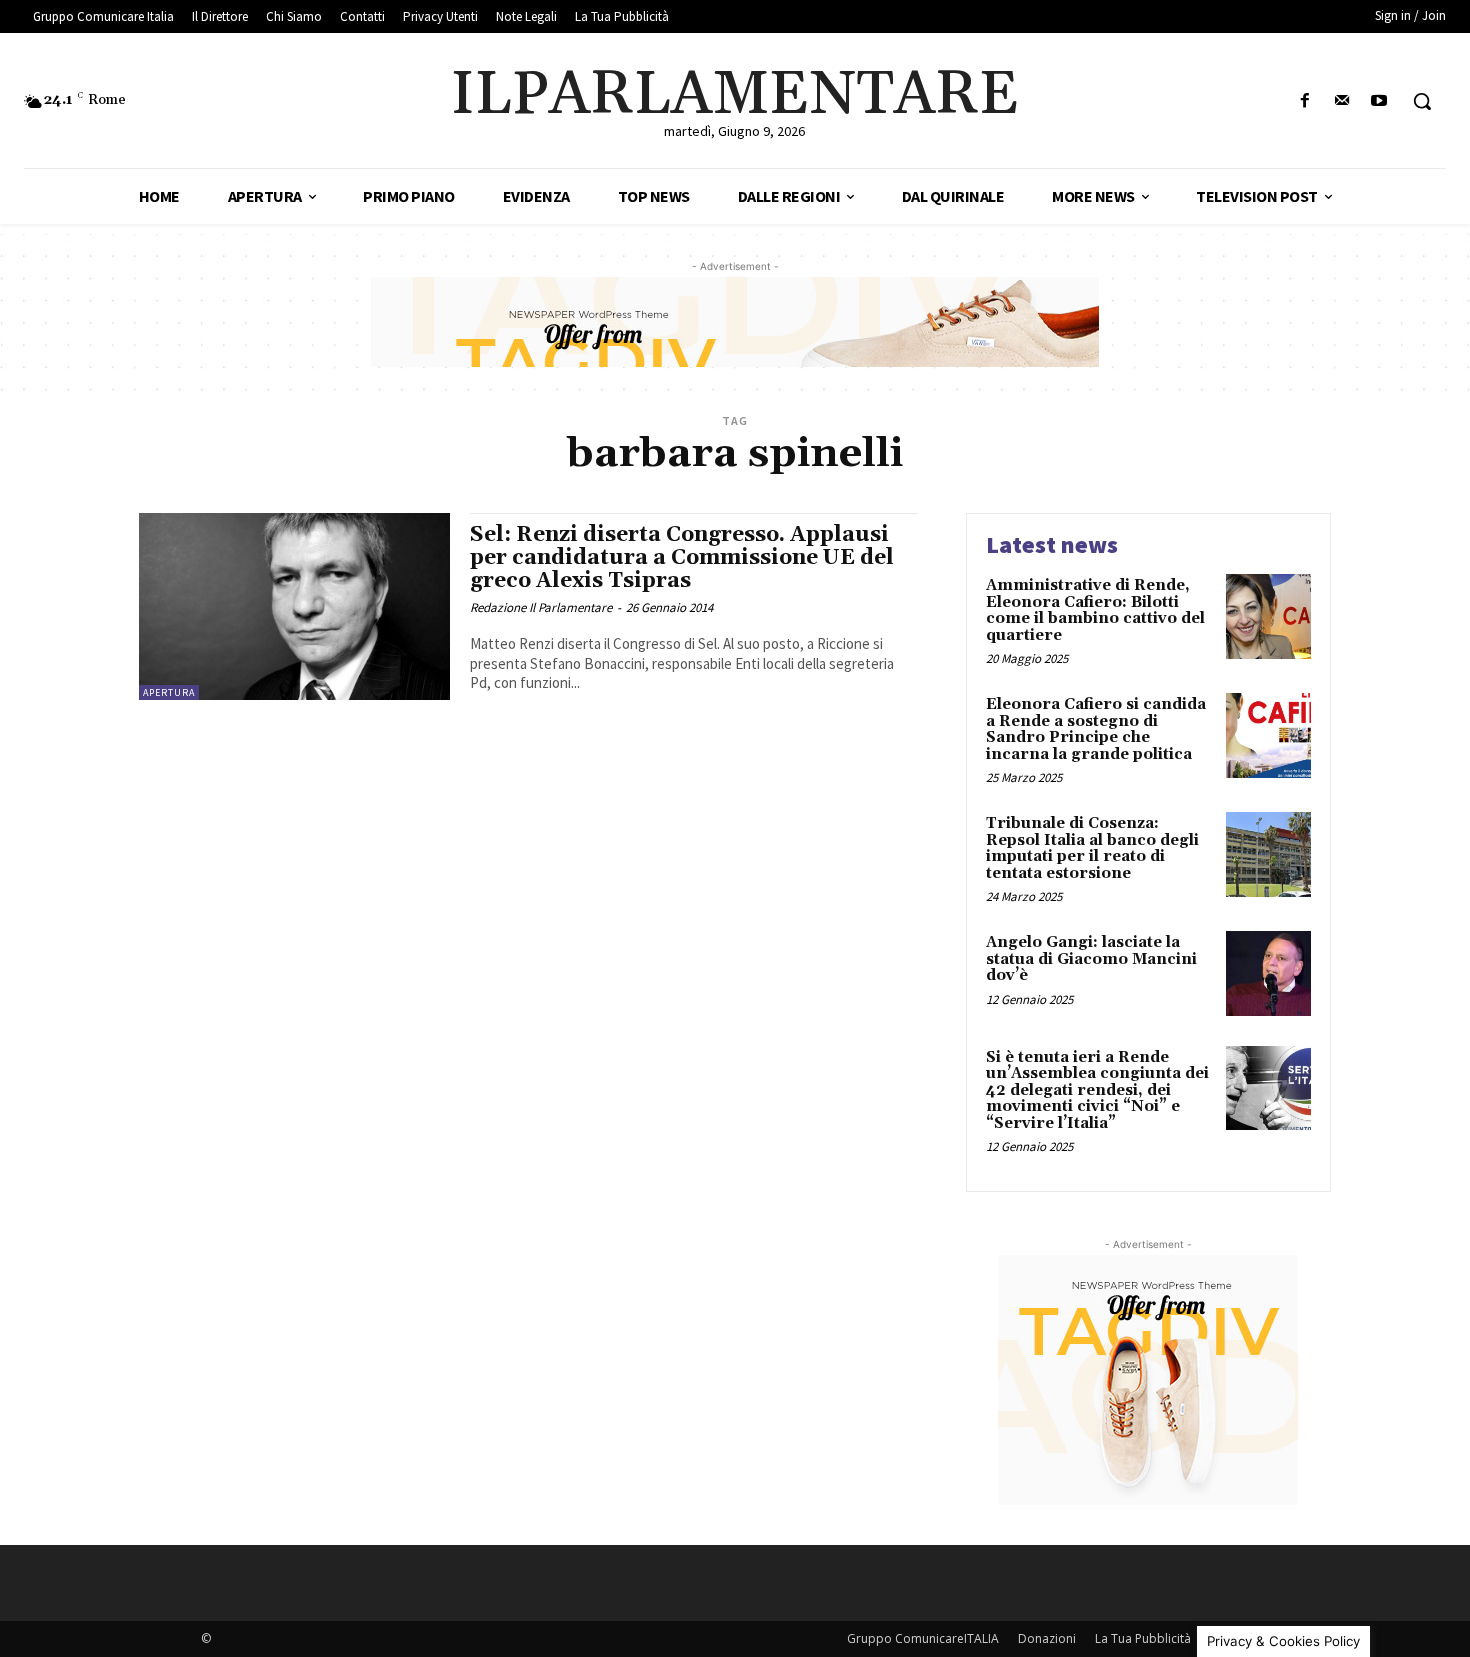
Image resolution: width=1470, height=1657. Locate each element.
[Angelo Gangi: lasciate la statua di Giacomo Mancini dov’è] (1268, 973)
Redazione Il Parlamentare (541, 607)
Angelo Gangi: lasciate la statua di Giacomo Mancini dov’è (1091, 959)
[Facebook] (1304, 101)
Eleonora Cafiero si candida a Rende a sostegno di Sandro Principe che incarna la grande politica (1096, 729)
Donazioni (1047, 1638)
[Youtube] (1379, 101)
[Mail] (1342, 101)
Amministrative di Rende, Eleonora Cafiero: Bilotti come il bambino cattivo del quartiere (1095, 610)
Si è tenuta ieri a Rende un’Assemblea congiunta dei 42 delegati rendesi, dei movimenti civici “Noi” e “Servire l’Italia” (1097, 1090)
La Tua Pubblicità (1143, 1638)
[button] (1422, 101)
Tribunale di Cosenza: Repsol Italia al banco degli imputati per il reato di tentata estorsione (1092, 848)
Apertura (169, 692)
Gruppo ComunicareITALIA (923, 1638)
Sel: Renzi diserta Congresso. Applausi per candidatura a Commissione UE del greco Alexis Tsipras (682, 558)
